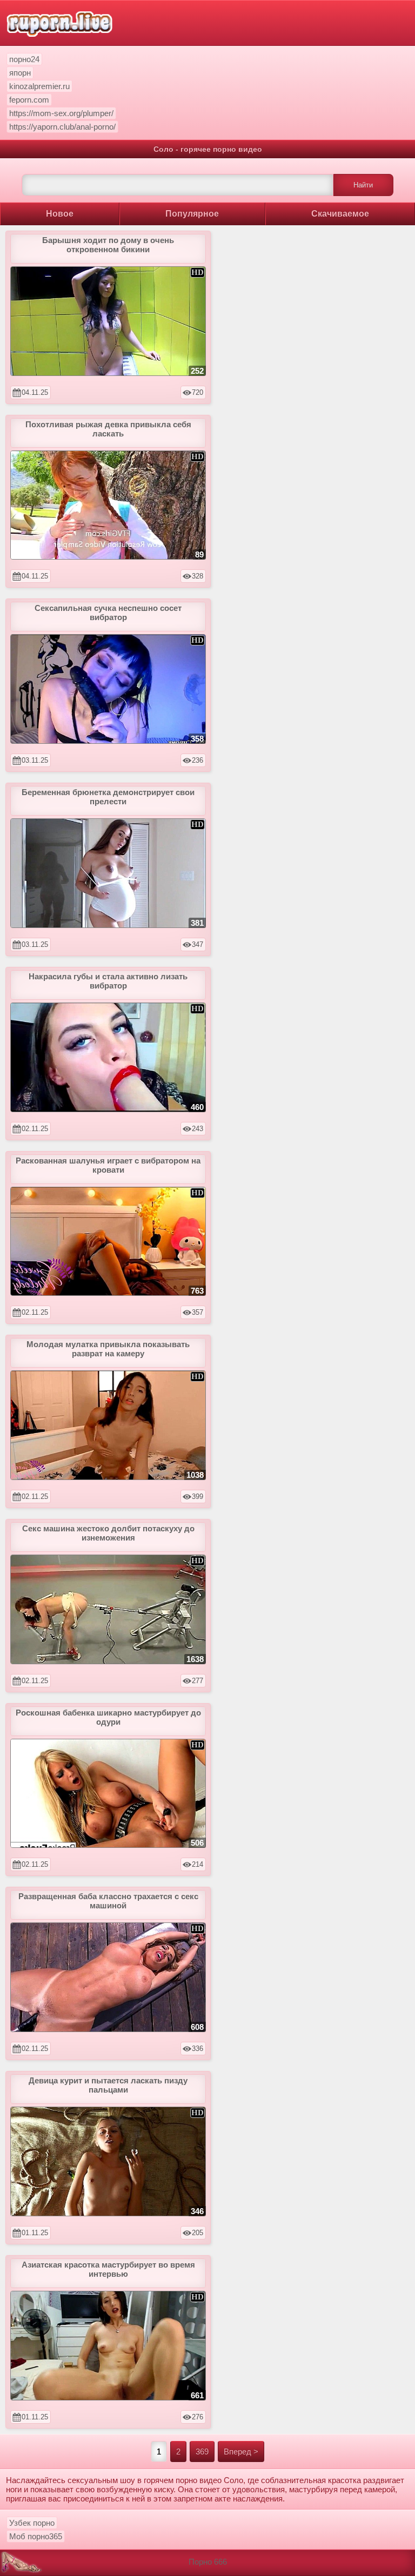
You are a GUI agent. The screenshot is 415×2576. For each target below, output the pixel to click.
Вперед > (241, 2451)
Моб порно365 (36, 2536)
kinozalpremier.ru (39, 86)
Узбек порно (32, 2523)
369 (202, 2451)
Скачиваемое (340, 214)
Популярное (192, 214)
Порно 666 (208, 2562)
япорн (20, 73)
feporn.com (29, 100)
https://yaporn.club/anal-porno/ (62, 127)
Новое (60, 214)
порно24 (24, 59)
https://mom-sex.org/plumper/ (61, 113)
